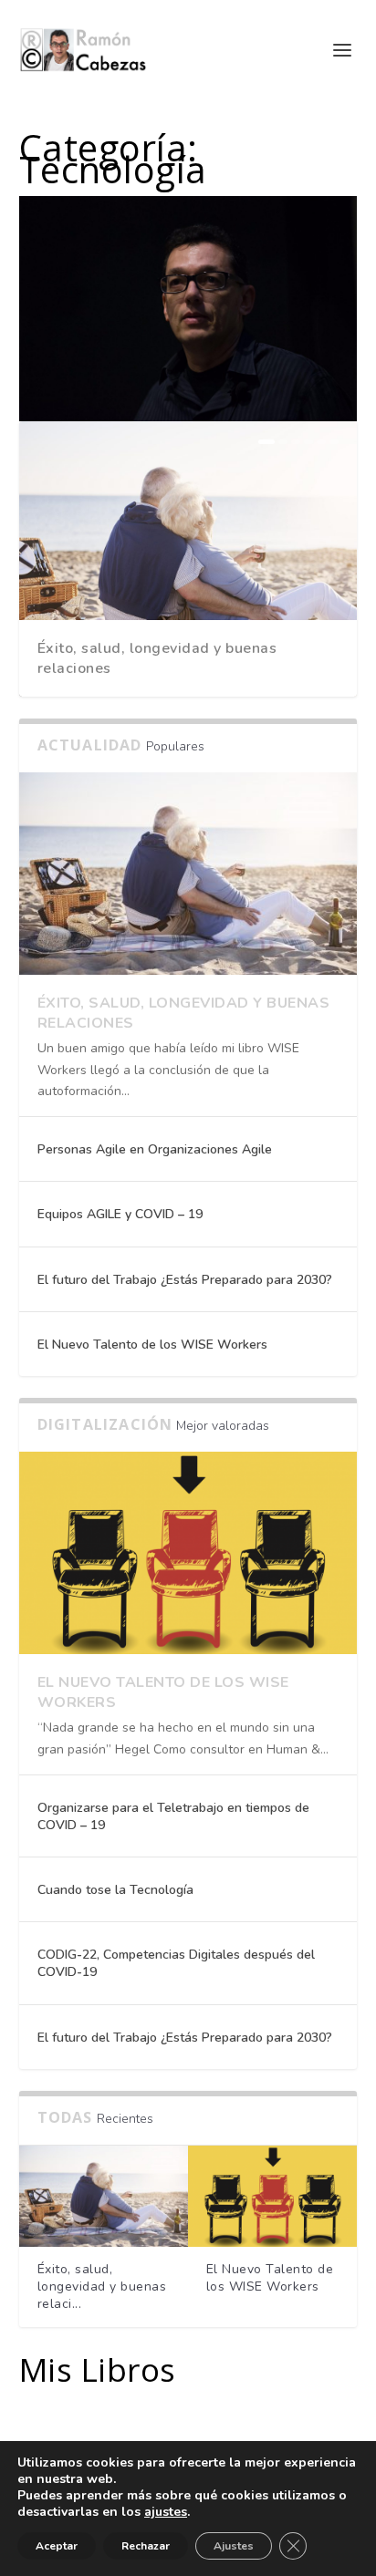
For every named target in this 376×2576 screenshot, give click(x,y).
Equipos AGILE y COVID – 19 (120, 1214)
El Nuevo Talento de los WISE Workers (152, 1345)
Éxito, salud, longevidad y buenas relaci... (102, 2286)
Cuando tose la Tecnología (115, 1890)
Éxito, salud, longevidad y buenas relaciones (157, 658)
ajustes (166, 2512)
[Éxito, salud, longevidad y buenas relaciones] (188, 874)
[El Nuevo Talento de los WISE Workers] (188, 1553)
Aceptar (57, 2546)
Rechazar (146, 2546)
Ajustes (234, 2546)
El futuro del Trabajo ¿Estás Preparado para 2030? (185, 1280)
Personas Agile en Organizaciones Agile (155, 1149)
